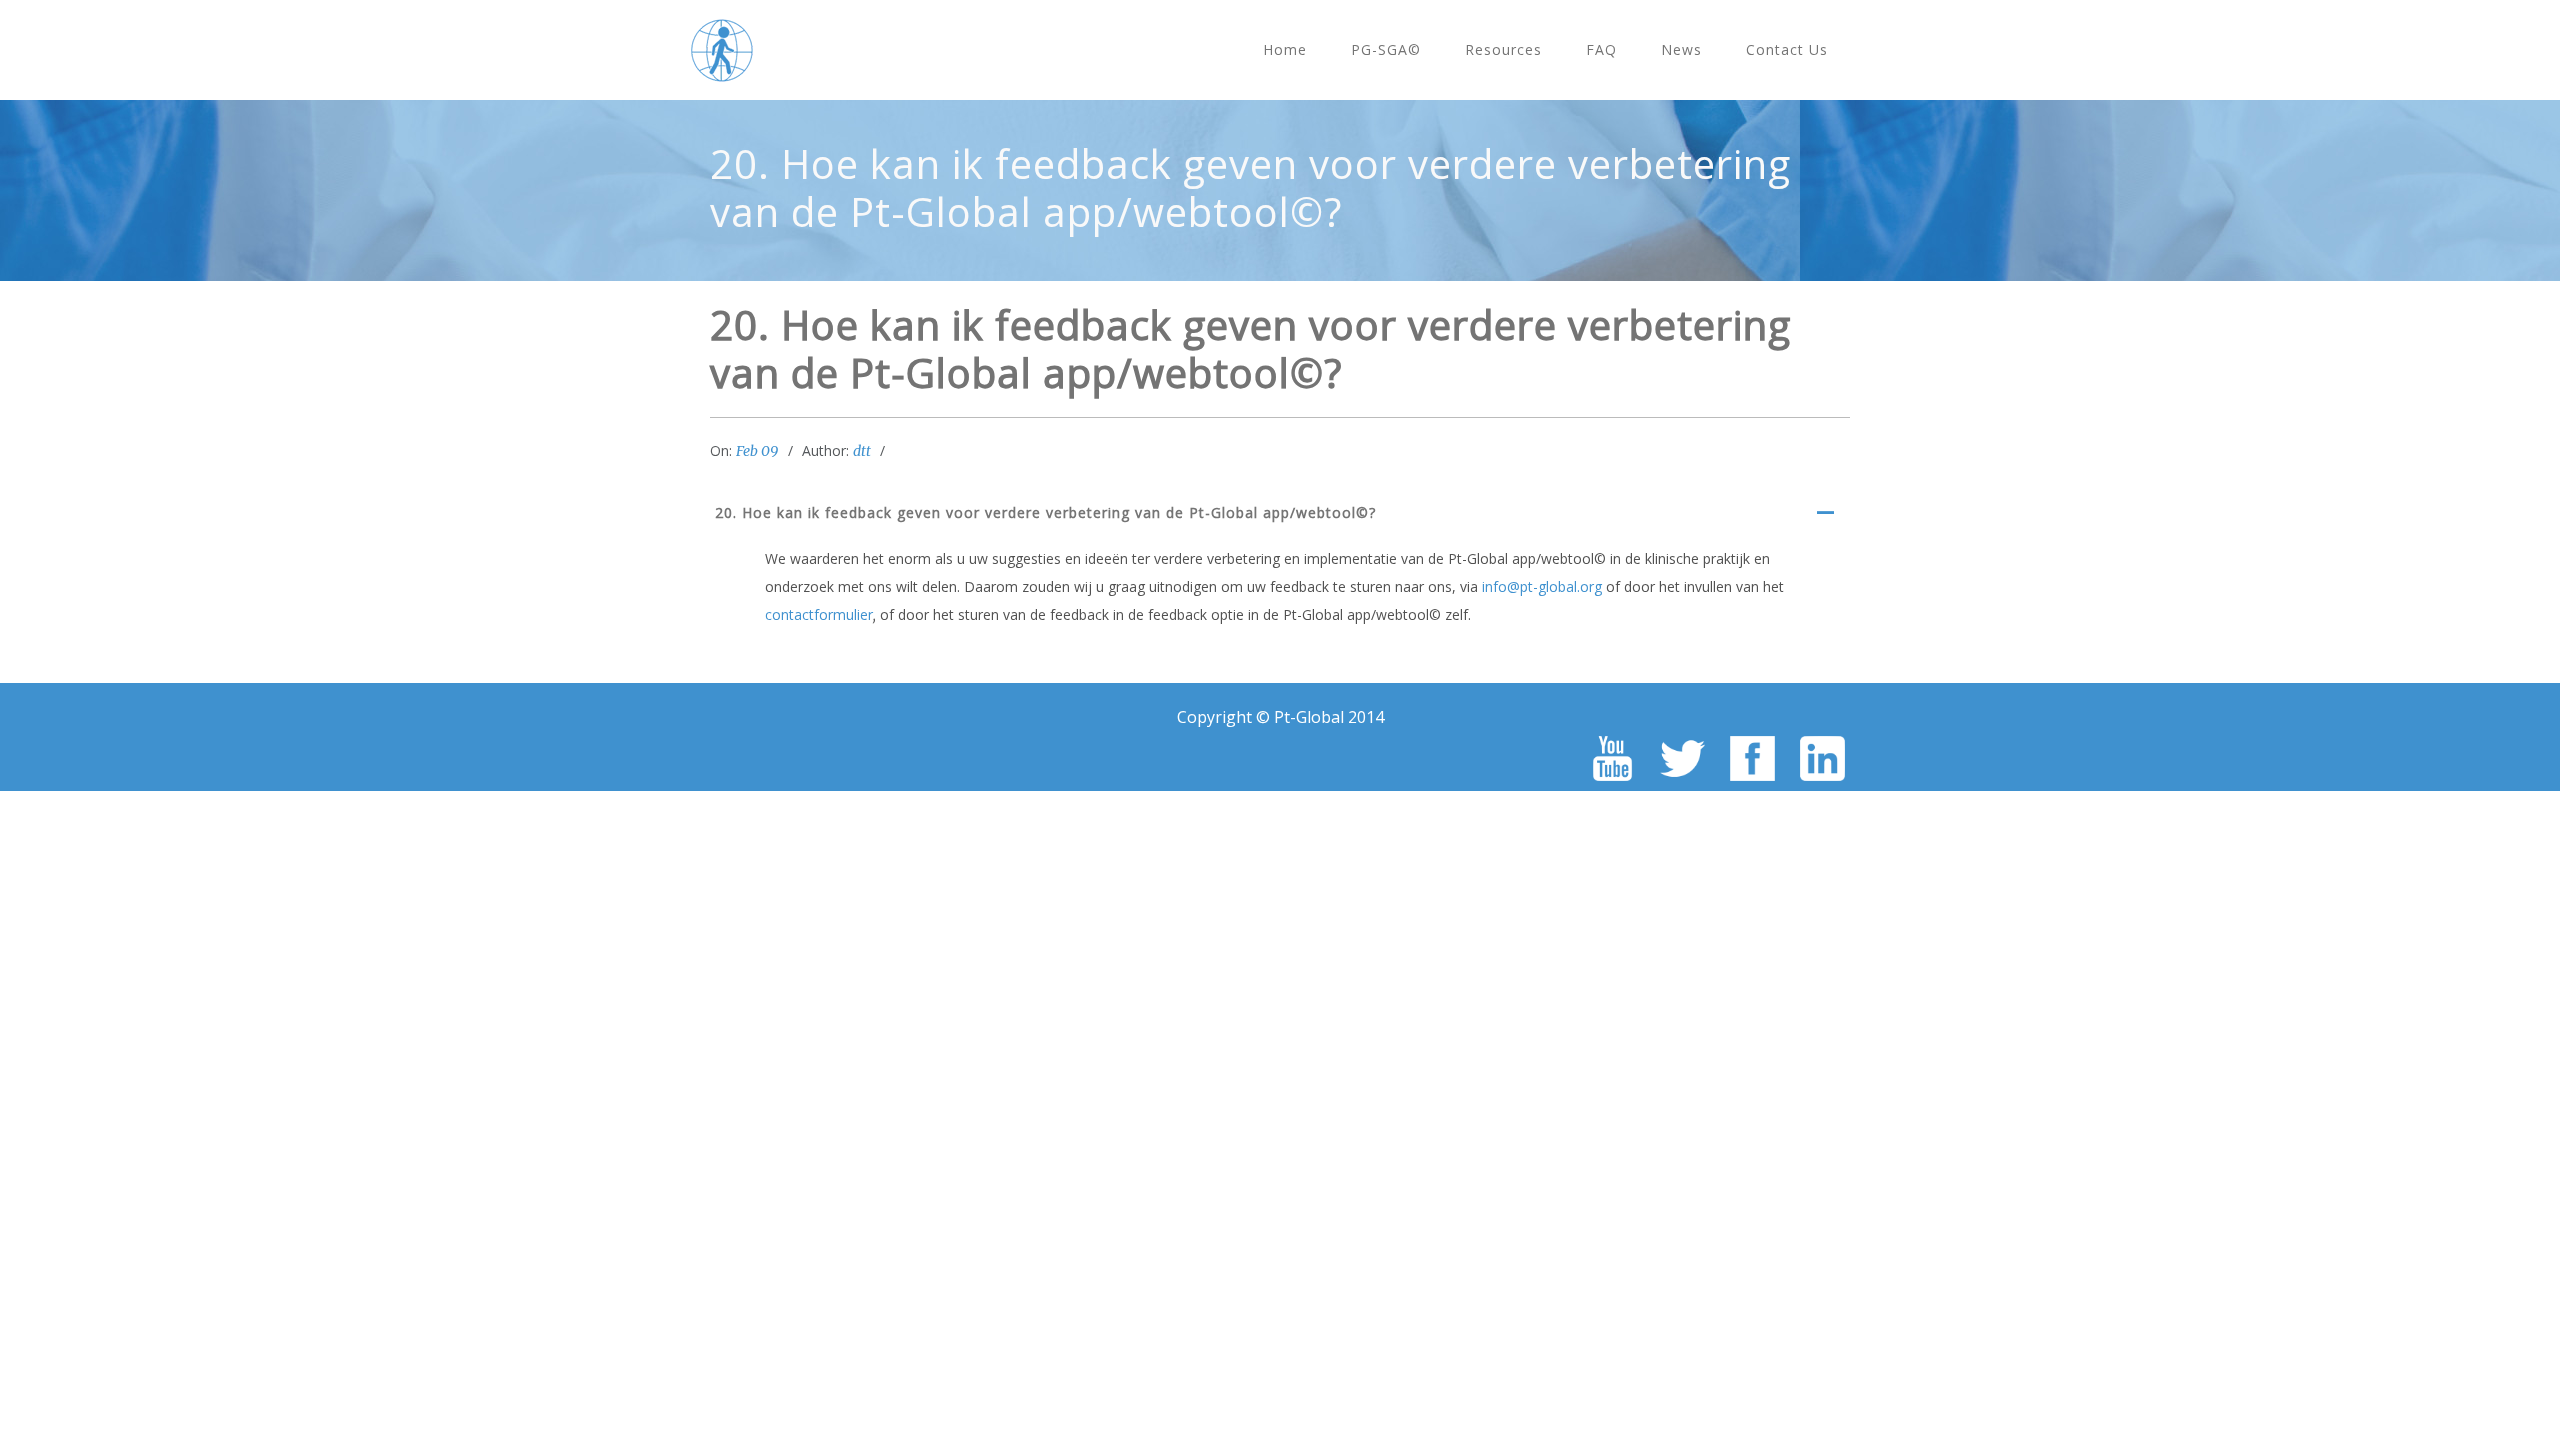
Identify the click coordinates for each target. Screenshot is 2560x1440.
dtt (862, 451)
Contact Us (1787, 49)
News (1681, 49)
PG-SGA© (1386, 49)
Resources (1503, 49)
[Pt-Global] (722, 50)
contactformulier (819, 614)
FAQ (1601, 49)
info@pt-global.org (1542, 586)
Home (1285, 49)
